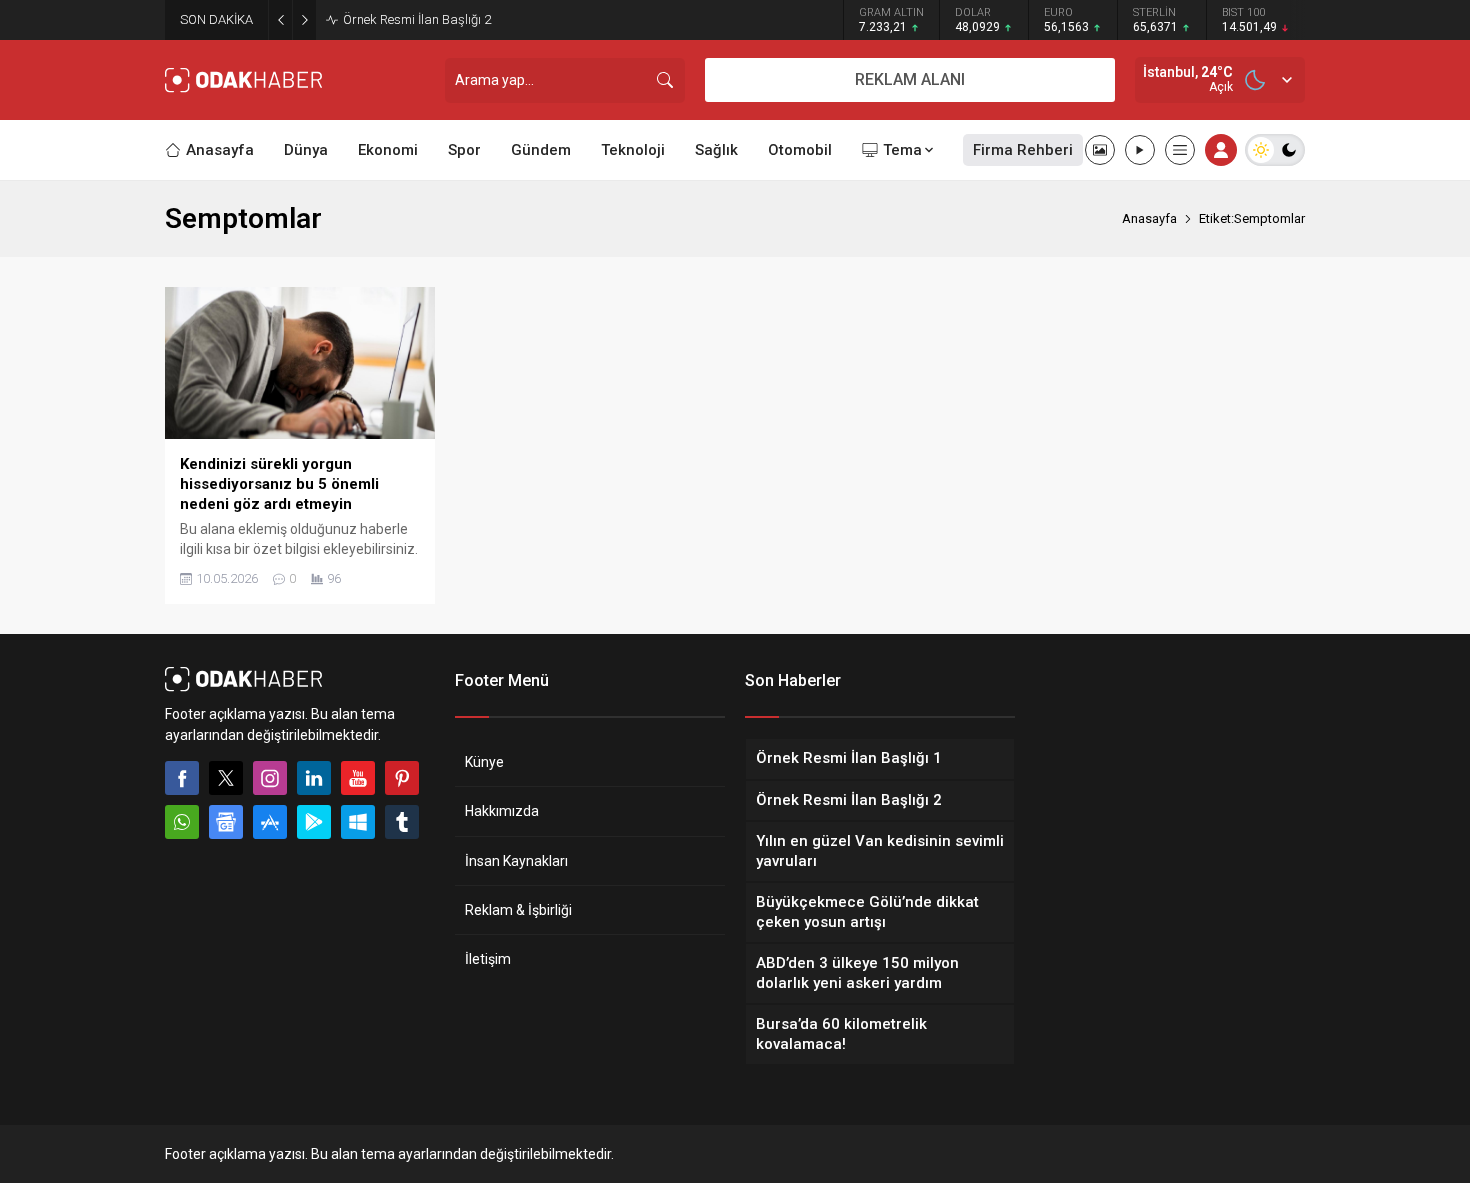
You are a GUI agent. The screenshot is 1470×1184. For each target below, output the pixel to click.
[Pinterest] (402, 778)
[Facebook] (182, 778)
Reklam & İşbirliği (518, 910)
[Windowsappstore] (358, 822)
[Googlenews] (226, 822)
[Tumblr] (402, 822)
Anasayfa (1149, 218)
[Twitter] (226, 778)
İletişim (488, 959)
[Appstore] (270, 822)
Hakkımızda (502, 811)
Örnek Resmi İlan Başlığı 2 (417, 19)
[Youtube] (358, 778)
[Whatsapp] (182, 822)
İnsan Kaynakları (516, 861)
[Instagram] (270, 778)
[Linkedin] (314, 778)
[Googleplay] (314, 822)
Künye (484, 762)
